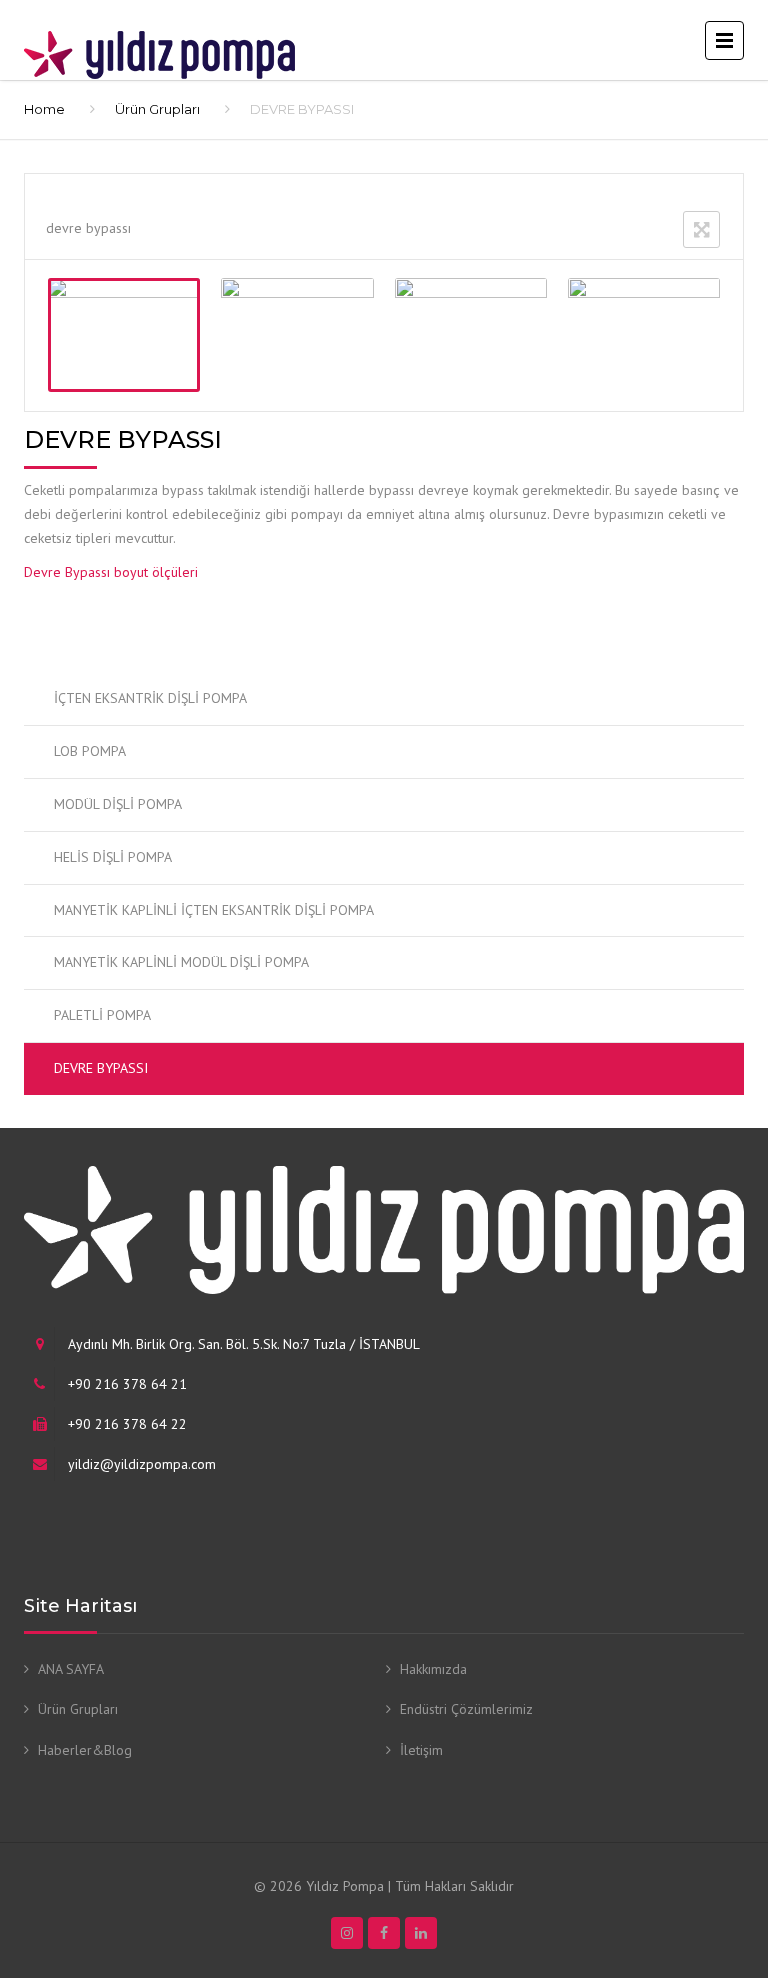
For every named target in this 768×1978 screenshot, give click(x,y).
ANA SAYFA (71, 1669)
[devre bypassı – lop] (471, 335)
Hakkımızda (433, 1669)
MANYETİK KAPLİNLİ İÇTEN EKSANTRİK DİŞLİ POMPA (214, 910)
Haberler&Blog (85, 1750)
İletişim (421, 1750)
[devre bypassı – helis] (297, 335)
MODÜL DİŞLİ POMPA (118, 804)
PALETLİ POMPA (102, 1015)
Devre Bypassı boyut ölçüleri (111, 572)
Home (44, 109)
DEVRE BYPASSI (101, 1068)
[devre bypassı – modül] (644, 335)
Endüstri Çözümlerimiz (466, 1709)
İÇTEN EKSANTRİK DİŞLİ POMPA (150, 698)
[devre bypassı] (124, 335)
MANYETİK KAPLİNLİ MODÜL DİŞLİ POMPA (181, 962)
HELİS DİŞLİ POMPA (113, 857)
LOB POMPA (90, 751)
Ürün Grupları (157, 109)
